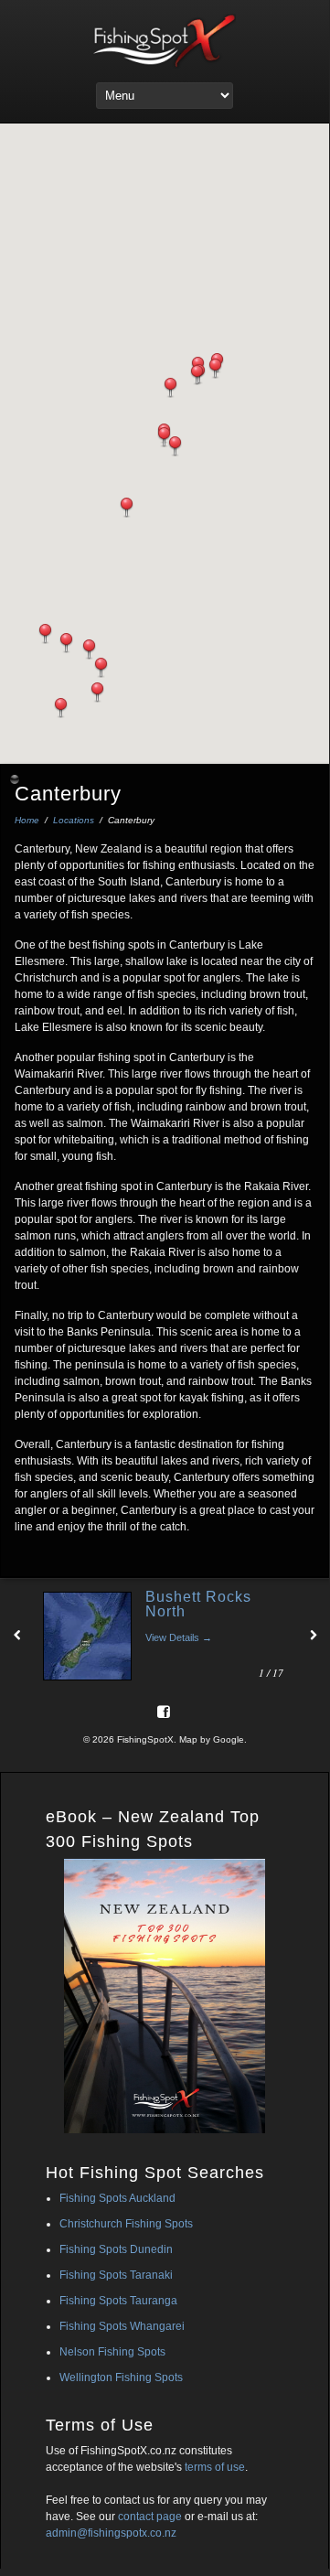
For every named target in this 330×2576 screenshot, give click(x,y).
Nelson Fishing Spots (112, 2352)
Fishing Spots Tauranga (118, 2301)
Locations (74, 820)
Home (27, 820)
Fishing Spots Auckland (117, 2198)
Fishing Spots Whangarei (122, 2326)
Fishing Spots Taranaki (116, 2275)
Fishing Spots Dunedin (116, 2249)
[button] (170, 388)
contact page (150, 2517)
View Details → (179, 1637)
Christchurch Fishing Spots (126, 2224)
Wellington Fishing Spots (121, 2377)
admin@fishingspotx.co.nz (111, 2533)
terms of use (215, 2467)
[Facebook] (164, 1711)
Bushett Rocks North (198, 1604)
